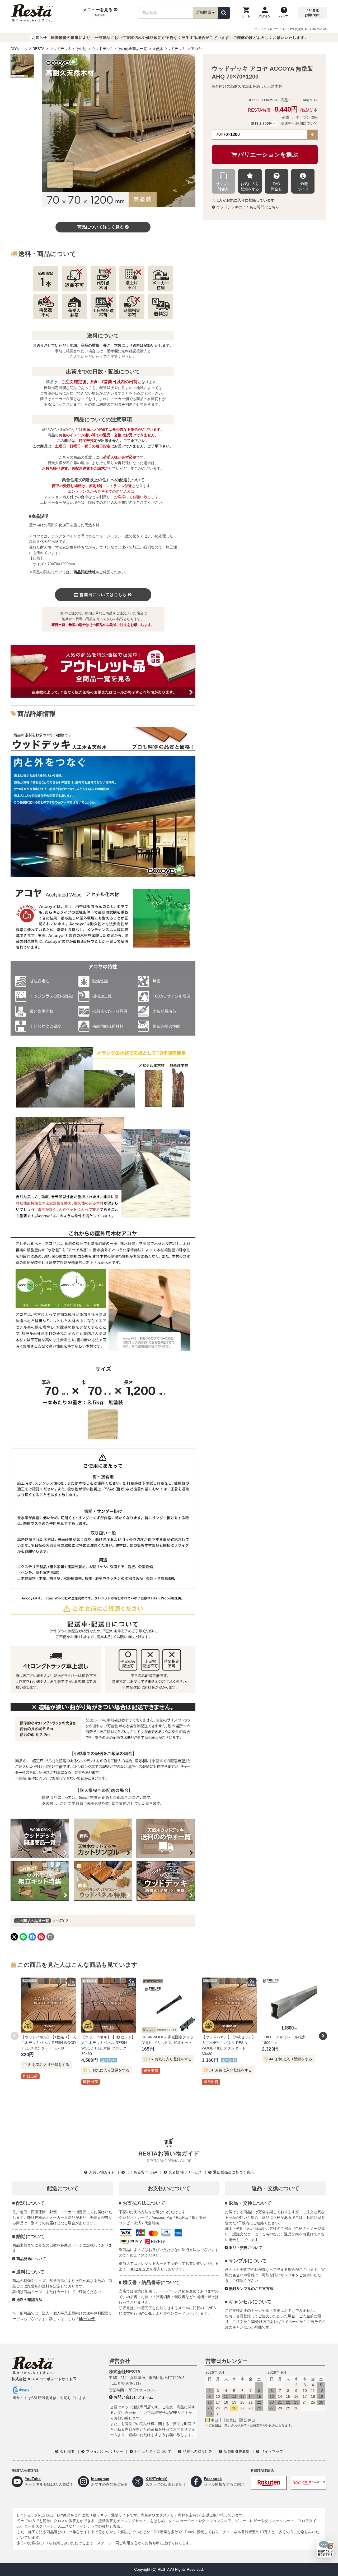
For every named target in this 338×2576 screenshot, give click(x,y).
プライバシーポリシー (105, 2451)
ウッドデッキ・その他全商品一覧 (119, 49)
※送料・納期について (299, 123)
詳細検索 (204, 12)
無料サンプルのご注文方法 (251, 2289)
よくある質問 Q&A (142, 2172)
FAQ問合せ (276, 186)
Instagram (100, 2479)
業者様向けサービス (185, 2172)
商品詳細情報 (84, 572)
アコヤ (196, 49)
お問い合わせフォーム (133, 2397)
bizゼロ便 (87, 2319)
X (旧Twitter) (156, 2479)
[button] (100, 13)
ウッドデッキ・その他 (68, 49)
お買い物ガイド (102, 2172)
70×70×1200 (228, 134)
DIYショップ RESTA (27, 49)
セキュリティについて (153, 2451)
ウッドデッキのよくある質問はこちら (248, 207)
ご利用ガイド (303, 186)
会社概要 (67, 2451)
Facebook (213, 2479)
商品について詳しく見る (101, 227)
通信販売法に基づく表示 (233, 2172)
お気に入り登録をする (250, 186)
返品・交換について (246, 2248)
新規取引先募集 (237, 2451)
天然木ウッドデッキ (169, 49)
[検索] (224, 13)
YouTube (33, 2479)
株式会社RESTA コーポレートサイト (42, 2379)
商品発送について (31, 2259)
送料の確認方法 (29, 2300)
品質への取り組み (198, 2451)
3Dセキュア (140, 2269)
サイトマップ (272, 2451)
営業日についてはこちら (103, 595)
